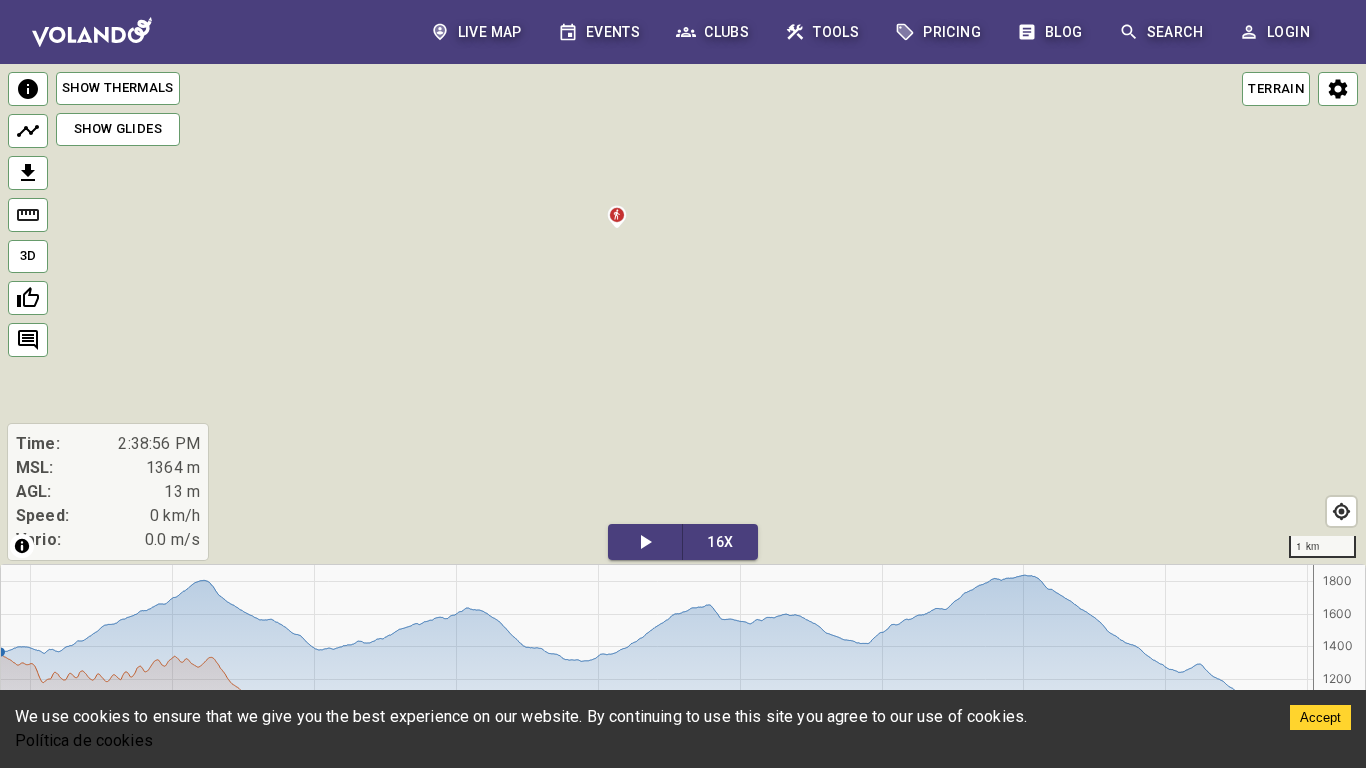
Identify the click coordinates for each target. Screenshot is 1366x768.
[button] (617, 230)
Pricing (952, 32)
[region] (683, 315)
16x (720, 542)
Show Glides (118, 128)
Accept (1320, 717)
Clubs (726, 32)
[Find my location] (1341, 511)
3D (28, 255)
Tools (836, 32)
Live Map (490, 32)
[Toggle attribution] (22, 546)
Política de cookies (84, 740)
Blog (1064, 32)
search (1175, 32)
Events (613, 32)
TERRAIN (1276, 88)
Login (1288, 32)
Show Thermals (118, 87)
